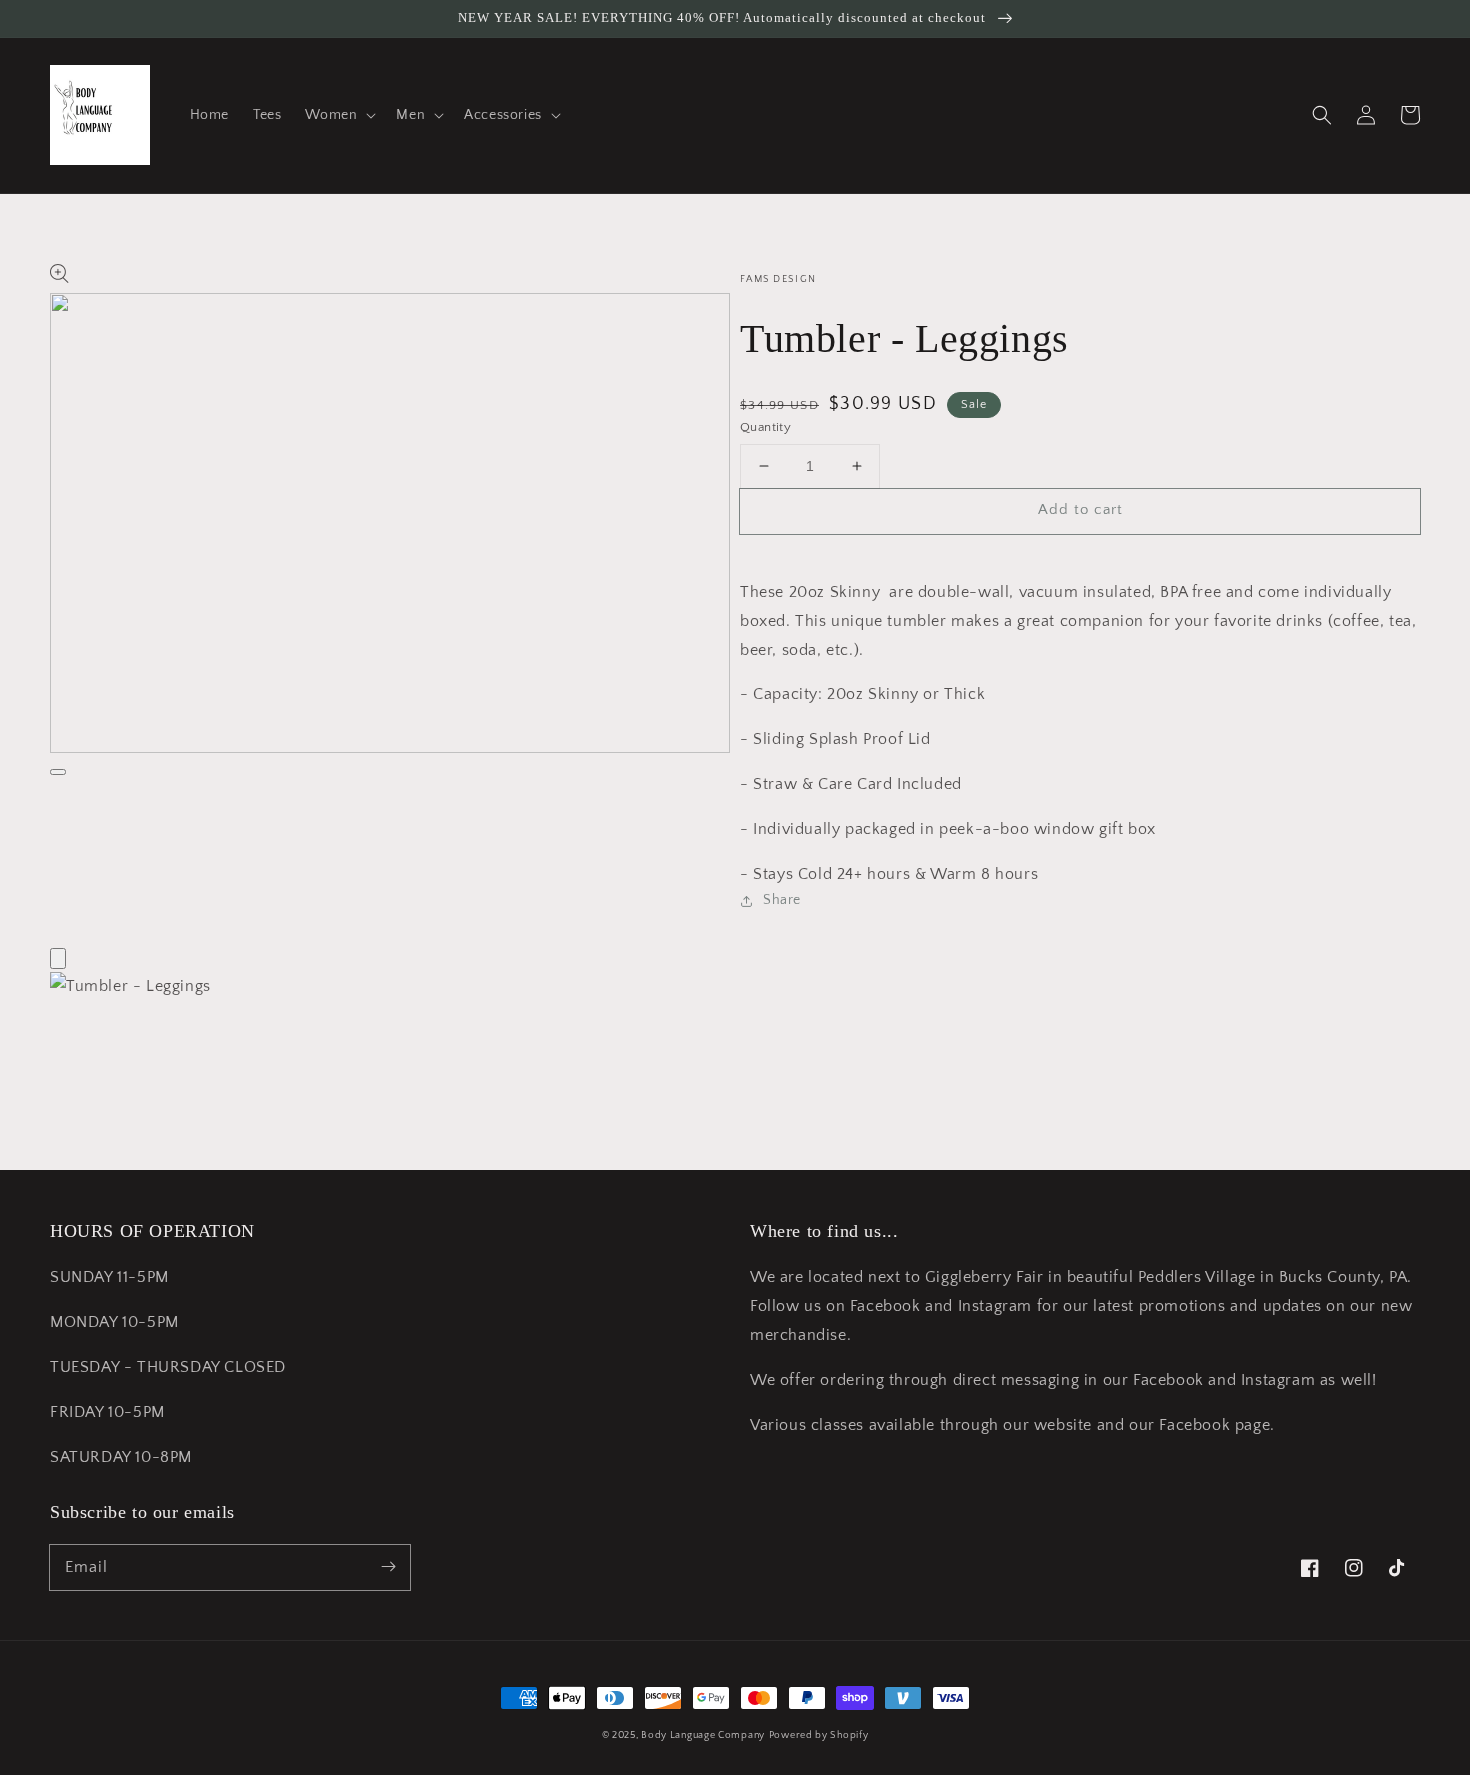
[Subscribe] (388, 1567)
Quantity (765, 427)
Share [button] (782, 900)
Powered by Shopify (819, 1735)
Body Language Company (703, 1735)
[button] (338, 115)
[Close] (58, 958)
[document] (735, 986)
